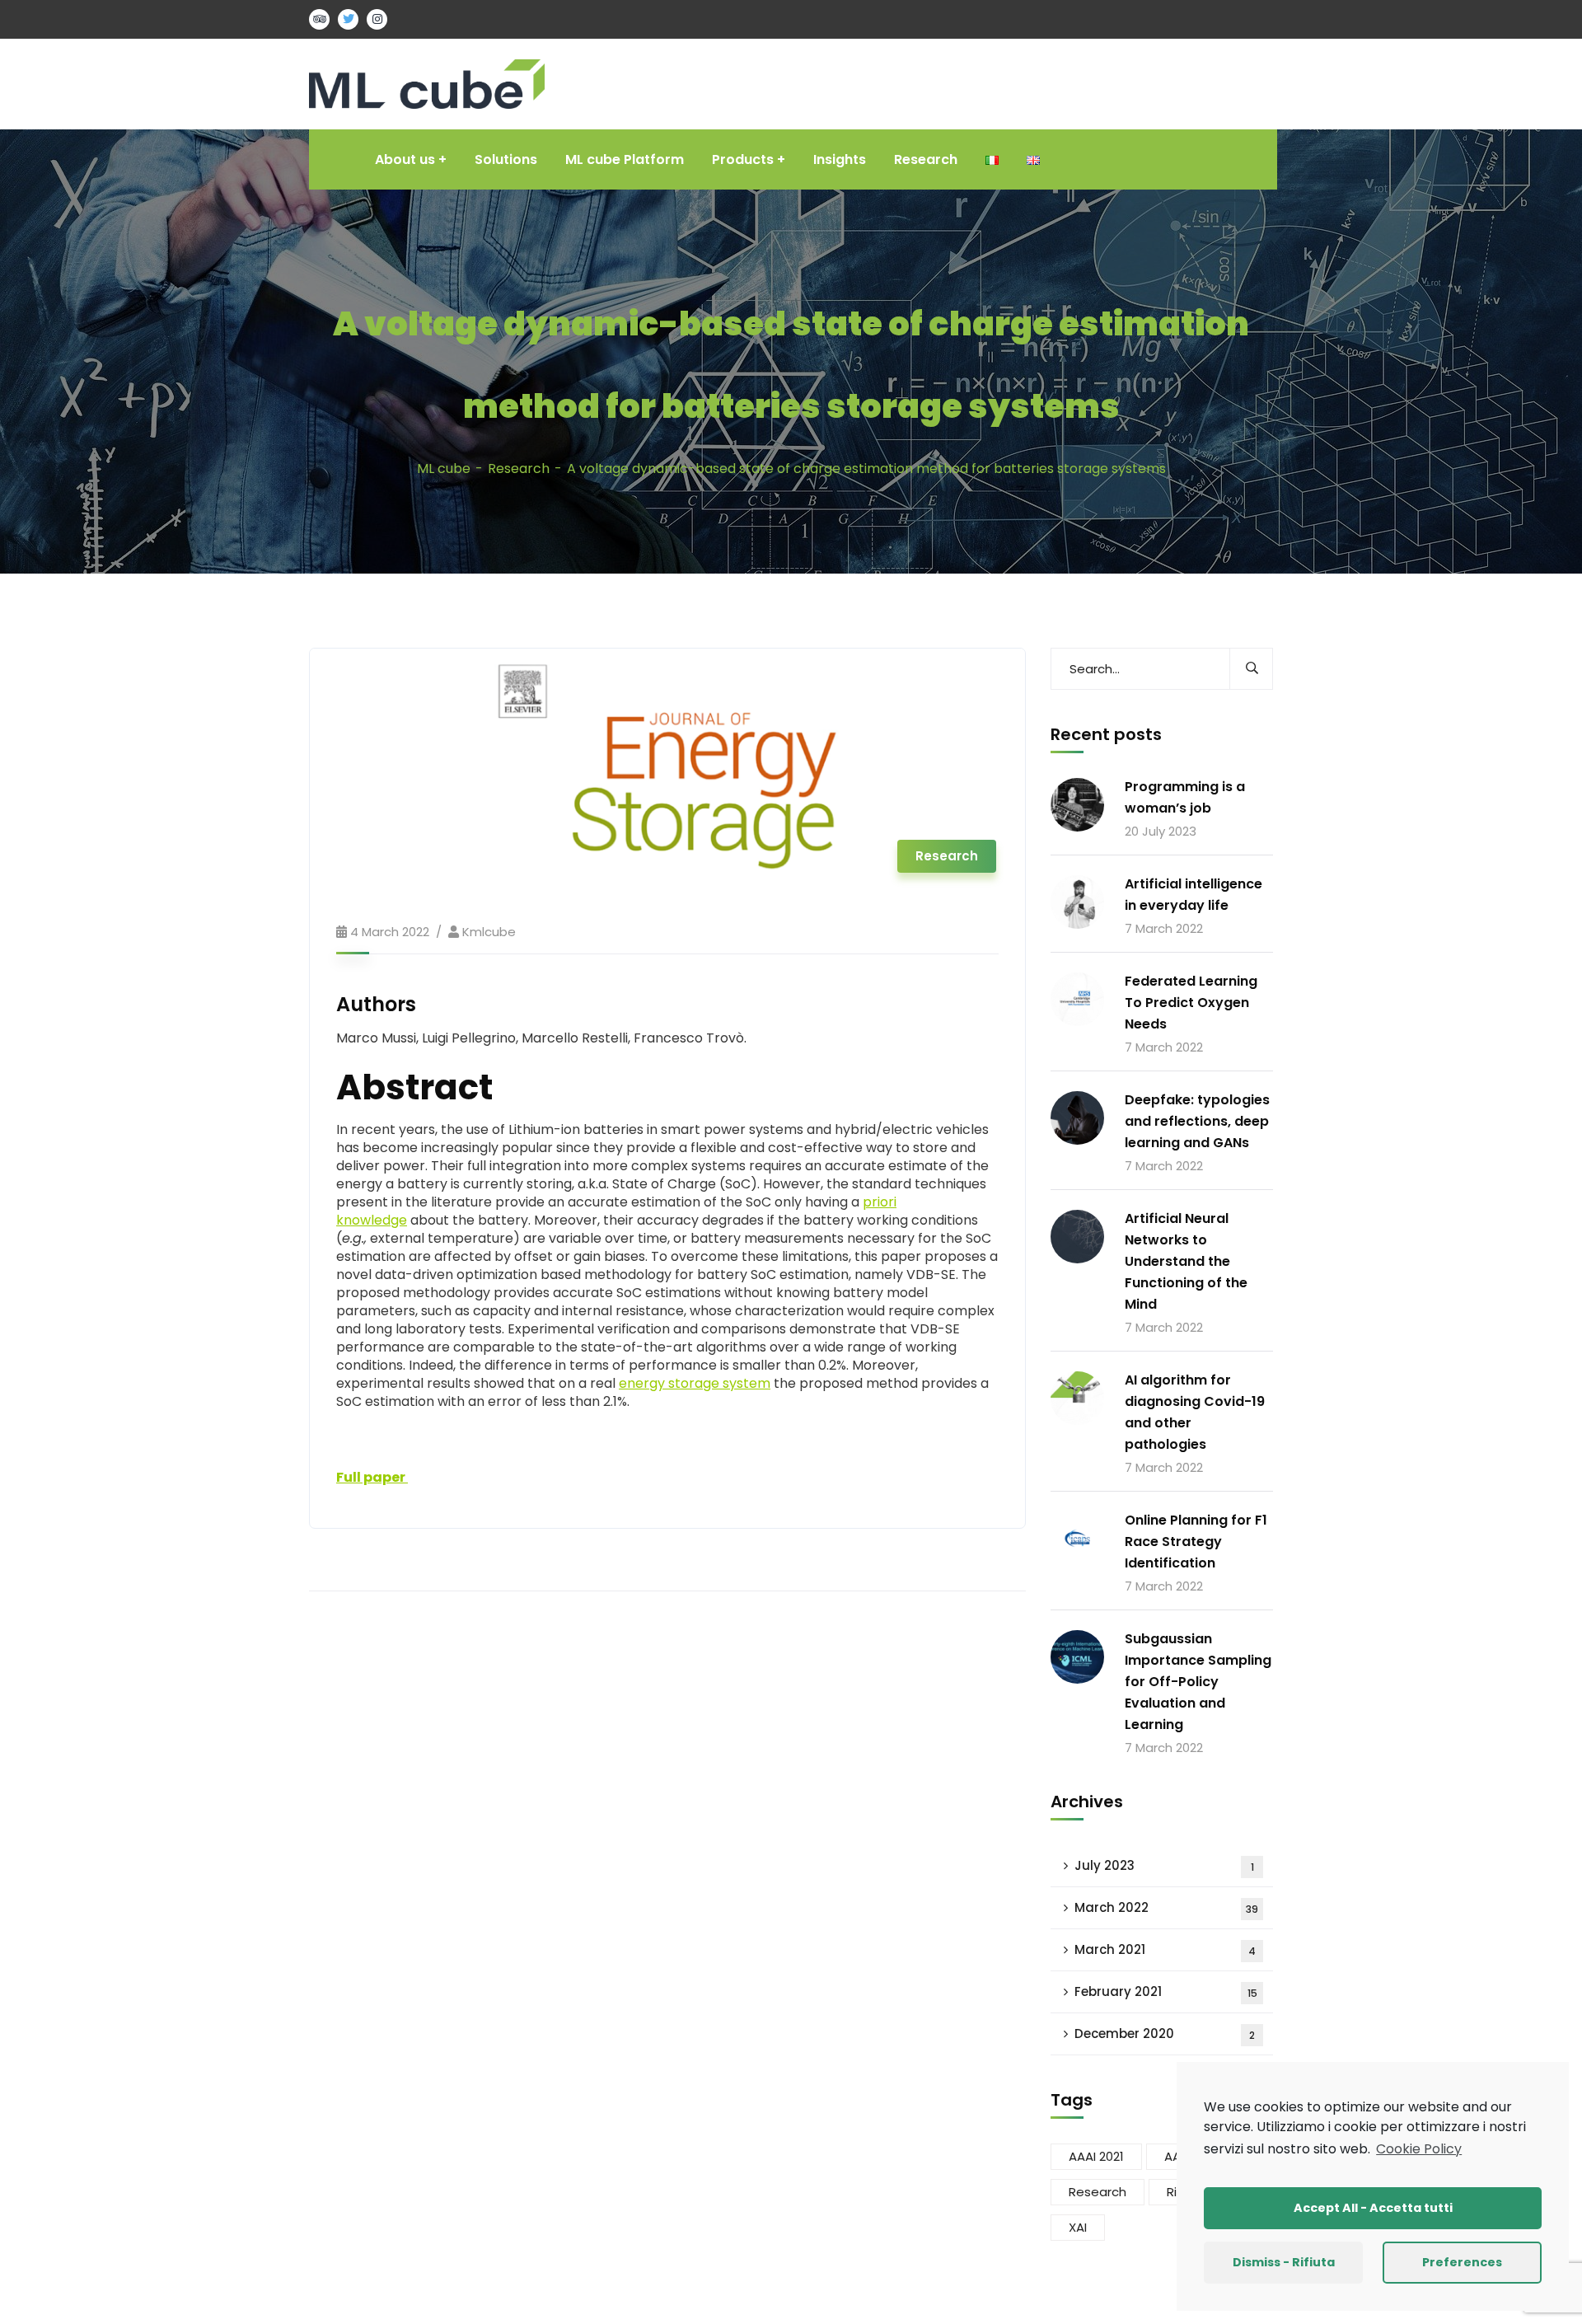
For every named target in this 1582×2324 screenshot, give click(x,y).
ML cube (444, 469)
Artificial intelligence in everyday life (1194, 895)
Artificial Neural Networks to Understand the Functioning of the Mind (1186, 1261)
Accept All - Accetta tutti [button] (1373, 2208)
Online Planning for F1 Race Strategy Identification (1196, 1542)
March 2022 (1166, 1907)
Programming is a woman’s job (1185, 797)
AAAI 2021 (1096, 2156)
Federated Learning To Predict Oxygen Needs (1191, 1003)
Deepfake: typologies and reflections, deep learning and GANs (1197, 1121)
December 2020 (1165, 2033)
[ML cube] (427, 83)
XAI (1078, 2227)
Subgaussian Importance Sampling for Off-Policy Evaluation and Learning (1198, 1682)
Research (519, 469)
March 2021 (1165, 1949)
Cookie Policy (1419, 2149)
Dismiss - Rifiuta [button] (1284, 2262)
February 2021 (1166, 1991)
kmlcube (489, 932)
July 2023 (1164, 1865)
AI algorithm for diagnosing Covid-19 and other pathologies (1195, 1412)
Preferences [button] (1462, 2262)
